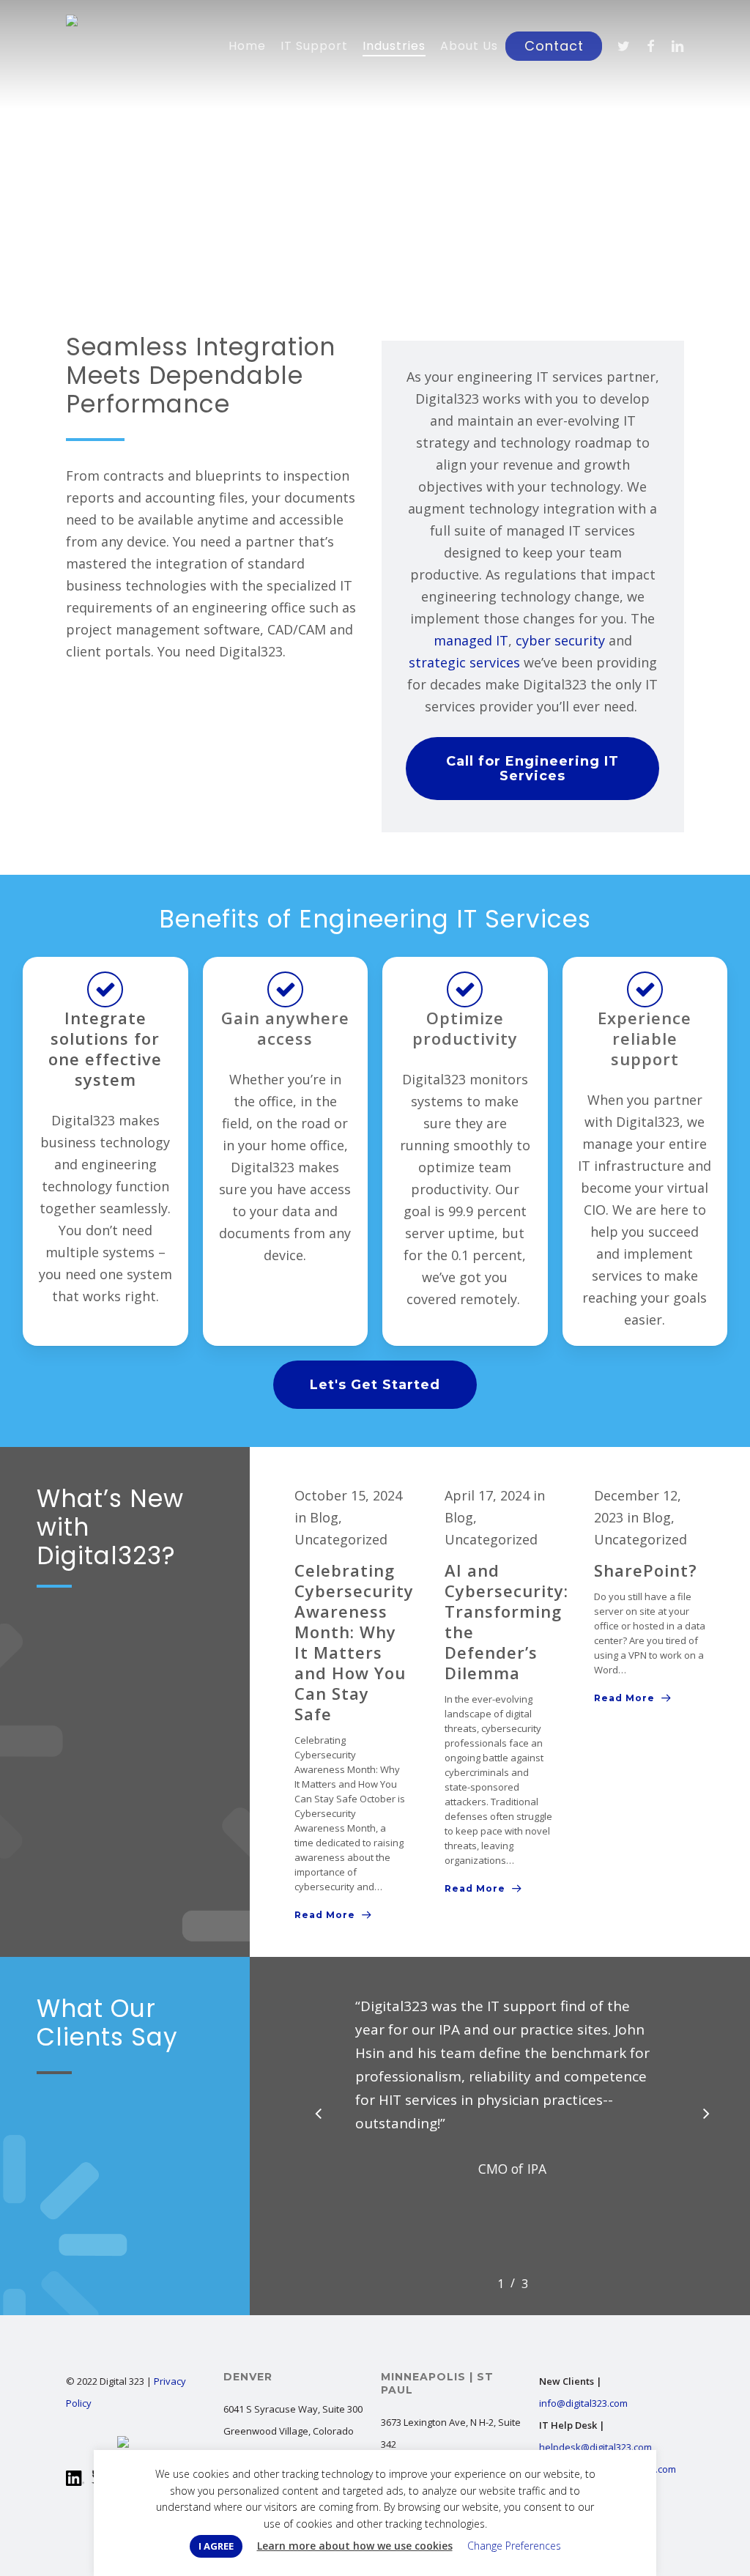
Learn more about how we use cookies (355, 2546)
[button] (532, 769)
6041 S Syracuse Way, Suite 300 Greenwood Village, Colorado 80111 (293, 2431)
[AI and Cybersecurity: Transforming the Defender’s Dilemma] (501, 1692)
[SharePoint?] (650, 1597)
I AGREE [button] (216, 2546)
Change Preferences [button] (514, 2546)
